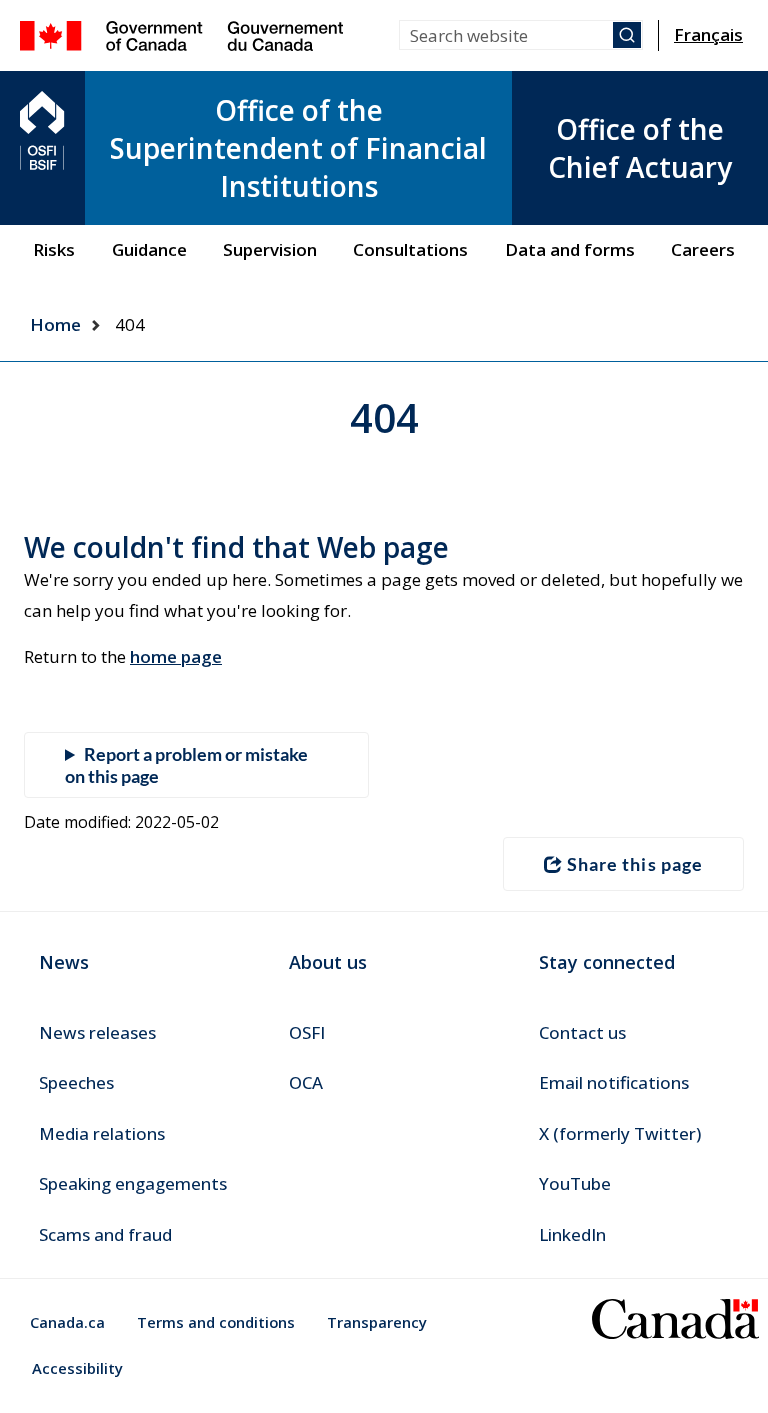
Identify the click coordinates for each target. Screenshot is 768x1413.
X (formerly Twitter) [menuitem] (620, 1133)
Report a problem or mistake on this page (186, 765)
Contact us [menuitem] (582, 1032)
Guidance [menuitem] (149, 249)
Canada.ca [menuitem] (67, 1322)
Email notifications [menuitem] (614, 1082)
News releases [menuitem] (97, 1032)
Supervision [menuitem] (270, 249)
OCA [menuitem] (306, 1082)
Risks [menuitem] (54, 249)
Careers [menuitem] (703, 249)
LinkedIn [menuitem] (572, 1234)
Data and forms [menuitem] (570, 249)
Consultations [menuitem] (410, 249)
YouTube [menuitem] (575, 1183)
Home (55, 324)
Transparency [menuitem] (377, 1322)
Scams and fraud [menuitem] (105, 1234)
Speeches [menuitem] (76, 1082)
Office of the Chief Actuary (640, 148)
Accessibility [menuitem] (77, 1368)
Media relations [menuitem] (102, 1133)
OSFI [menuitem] (307, 1032)
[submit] (627, 35)
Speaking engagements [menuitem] (133, 1183)
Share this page (635, 864)
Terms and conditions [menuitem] (216, 1322)
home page (176, 656)
